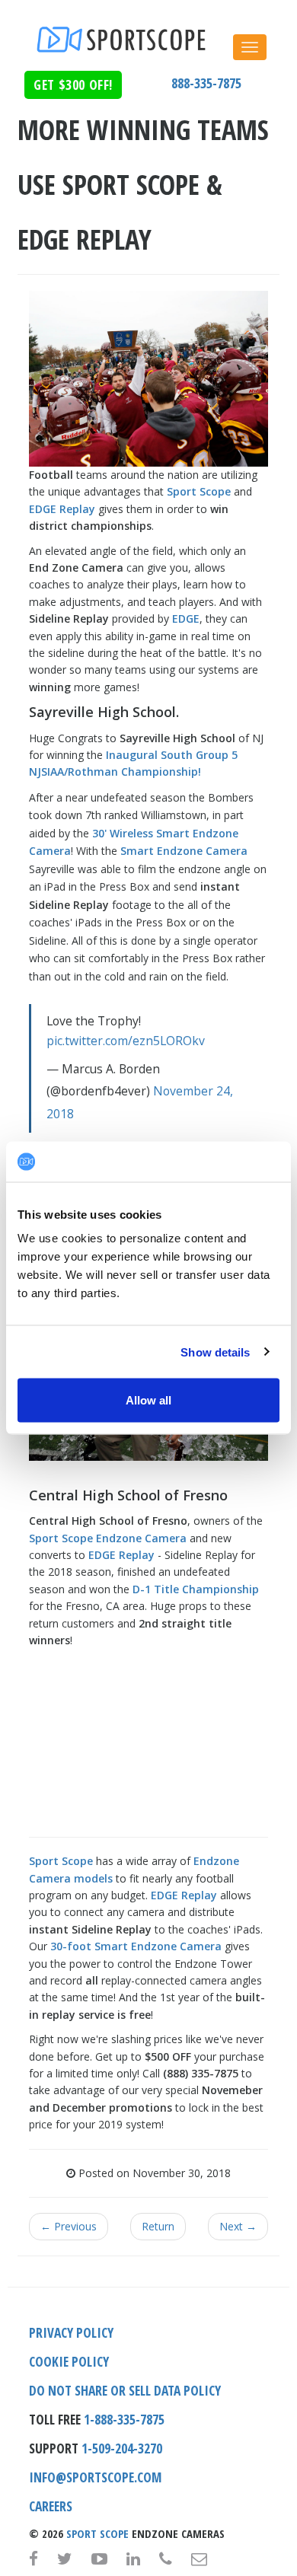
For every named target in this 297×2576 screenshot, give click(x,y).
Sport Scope (97, 2533)
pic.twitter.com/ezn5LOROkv (126, 1041)
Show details (215, 1352)
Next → (238, 2226)
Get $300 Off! (73, 84)
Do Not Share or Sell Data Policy (125, 2390)
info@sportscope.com (95, 2477)
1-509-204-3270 (122, 2448)
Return (158, 2226)
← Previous (69, 2226)
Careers (51, 2506)
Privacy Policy (71, 2332)
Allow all (148, 1400)
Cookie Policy (69, 2361)
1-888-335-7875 (124, 2419)
